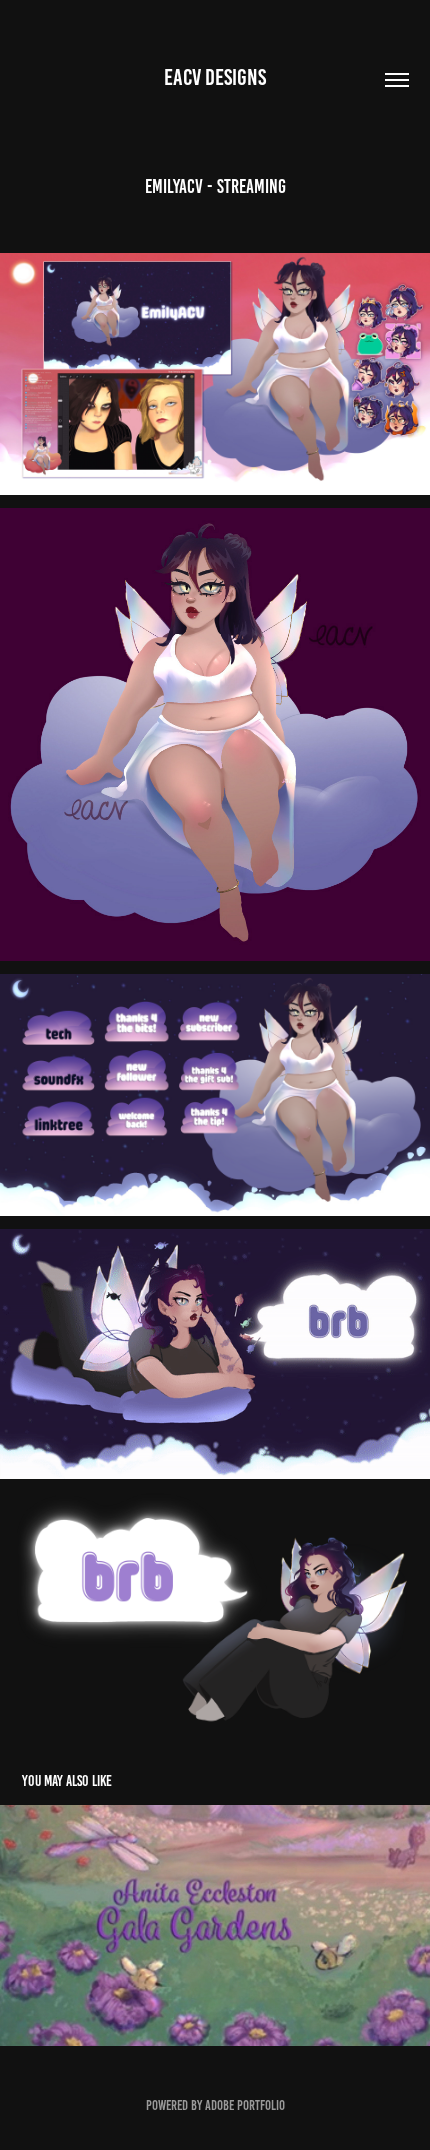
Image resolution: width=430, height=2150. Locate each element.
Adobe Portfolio (245, 2105)
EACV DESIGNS (215, 77)
